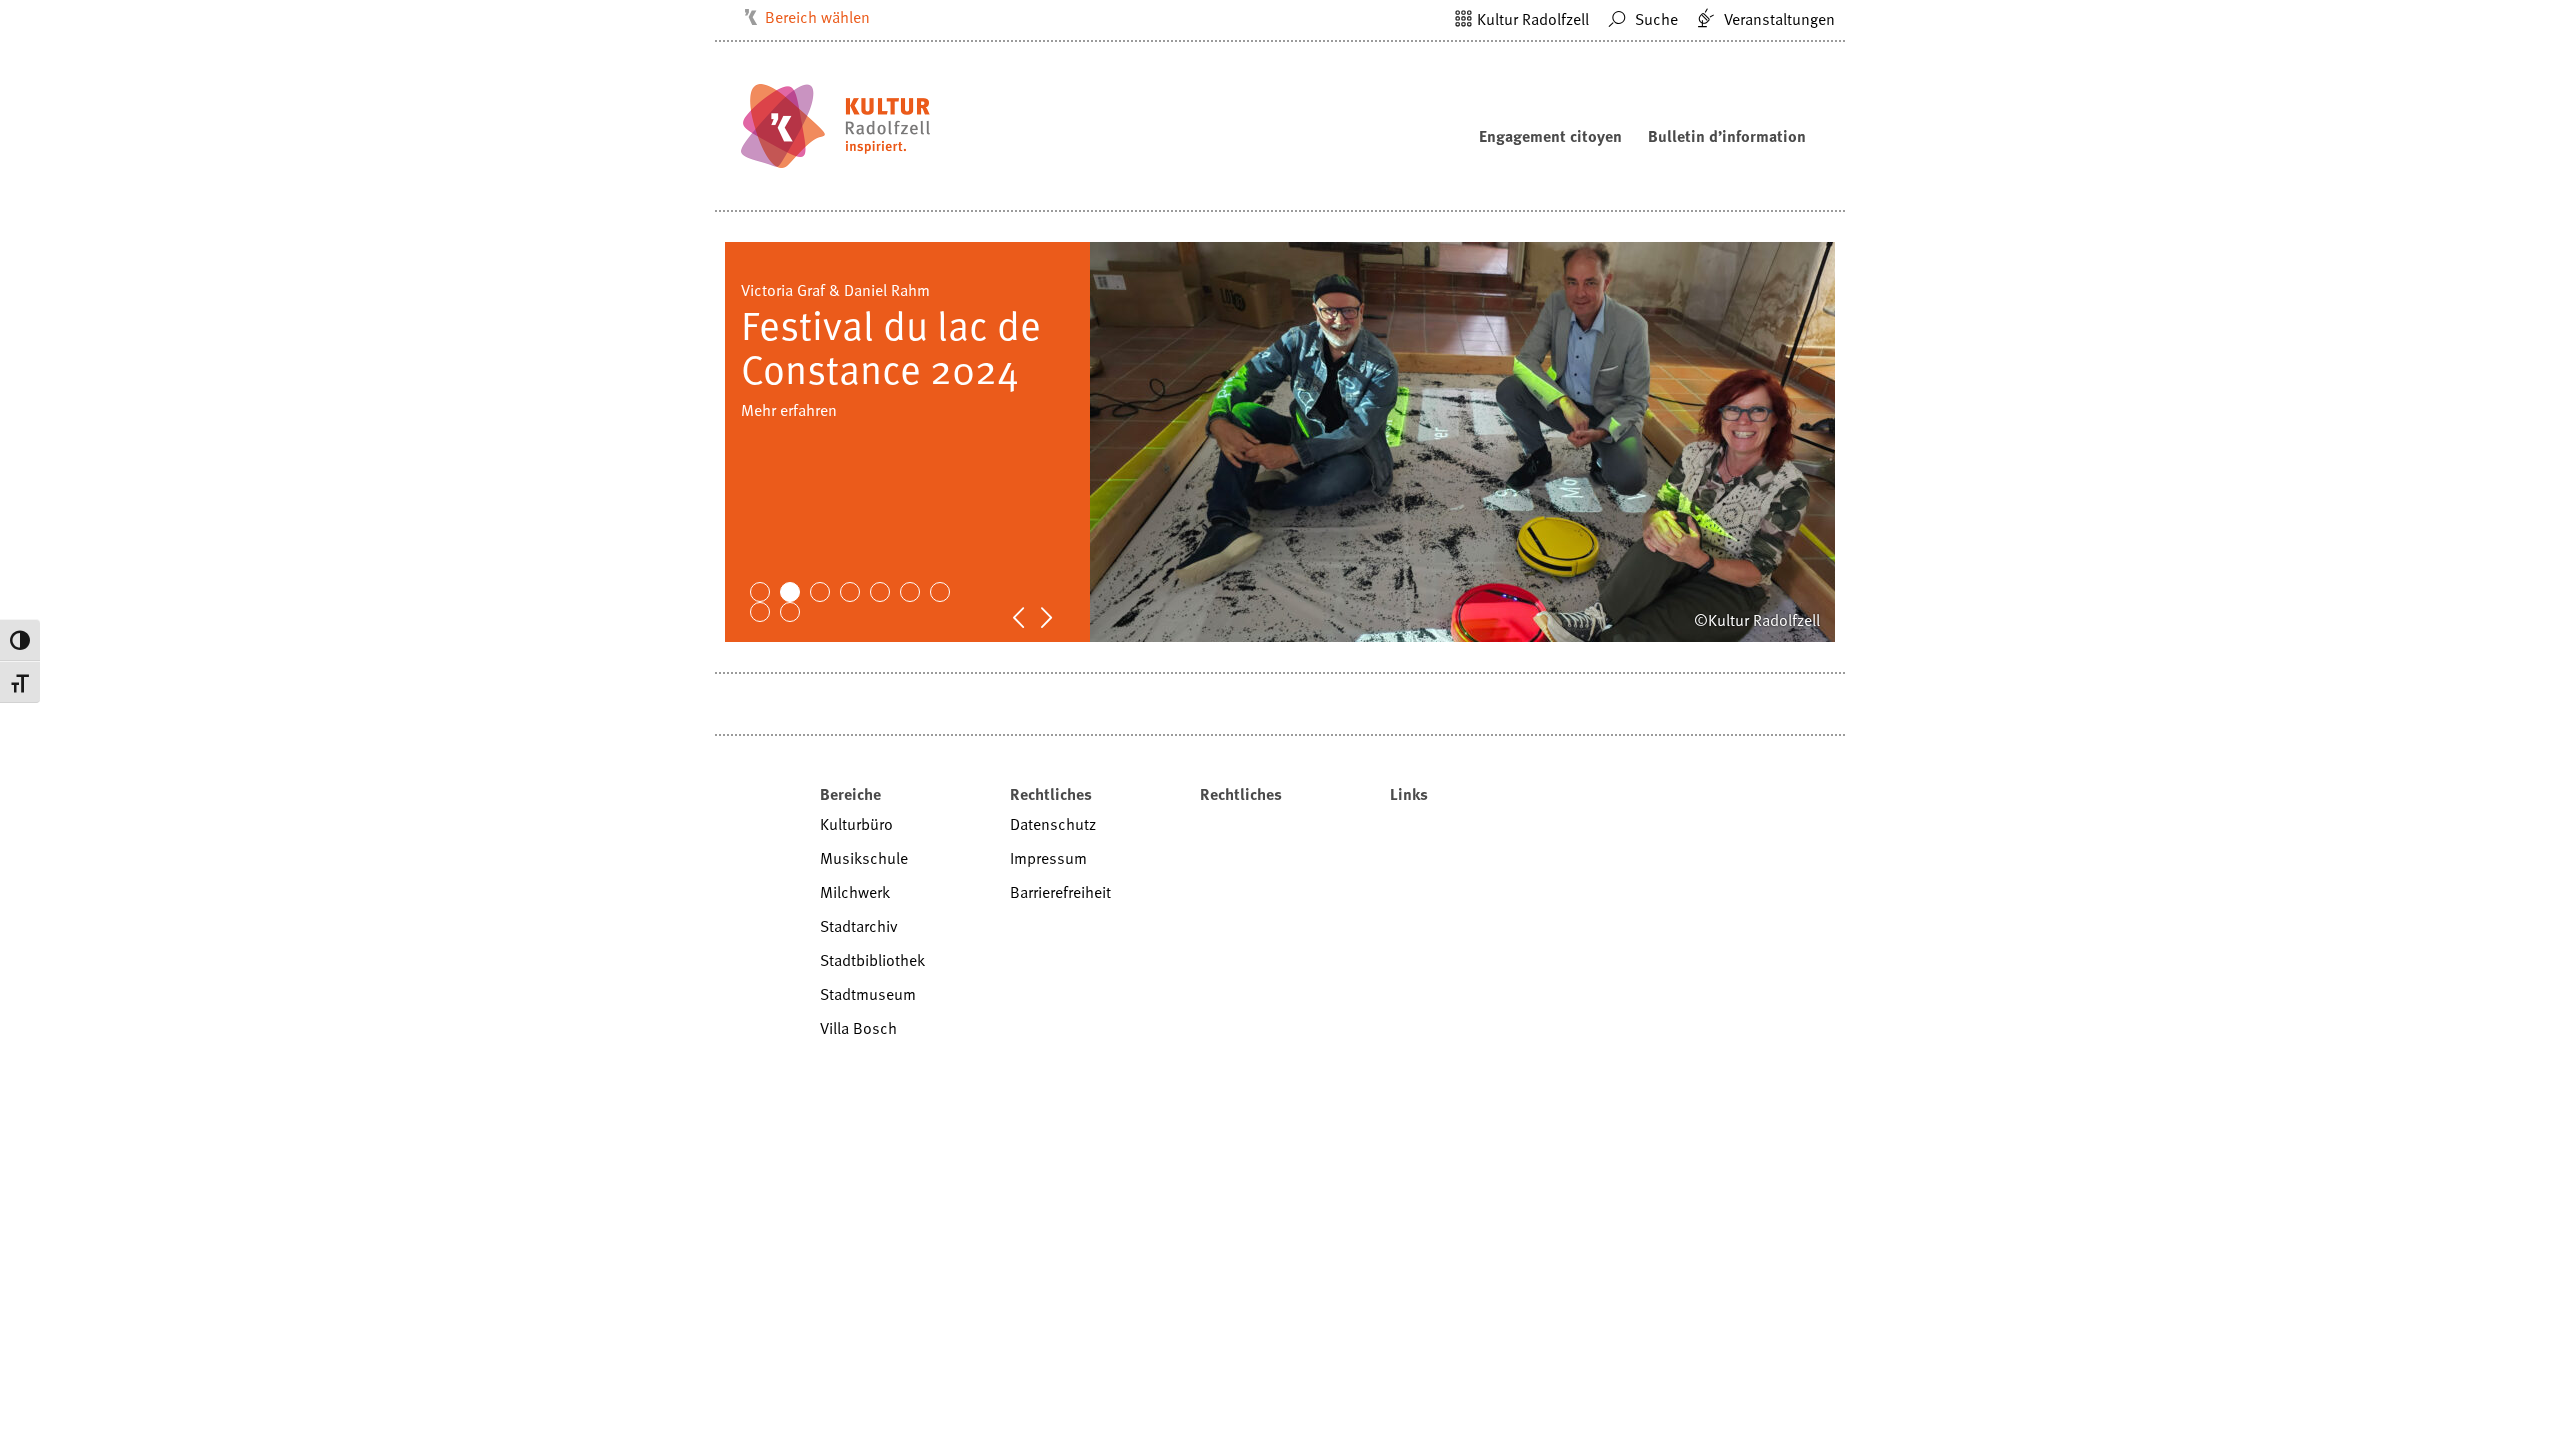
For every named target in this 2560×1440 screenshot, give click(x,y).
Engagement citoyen (1550, 136)
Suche (1654, 19)
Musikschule (864, 858)
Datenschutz (1053, 824)
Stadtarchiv (859, 926)
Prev (1029, 616)
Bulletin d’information (1727, 136)
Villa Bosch (858, 1028)
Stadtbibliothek (872, 960)
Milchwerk (855, 892)
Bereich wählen (817, 17)
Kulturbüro (856, 824)
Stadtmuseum (868, 994)
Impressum (1048, 858)
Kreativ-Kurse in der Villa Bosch (848, 498)
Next (1057, 616)
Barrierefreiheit (1060, 892)
